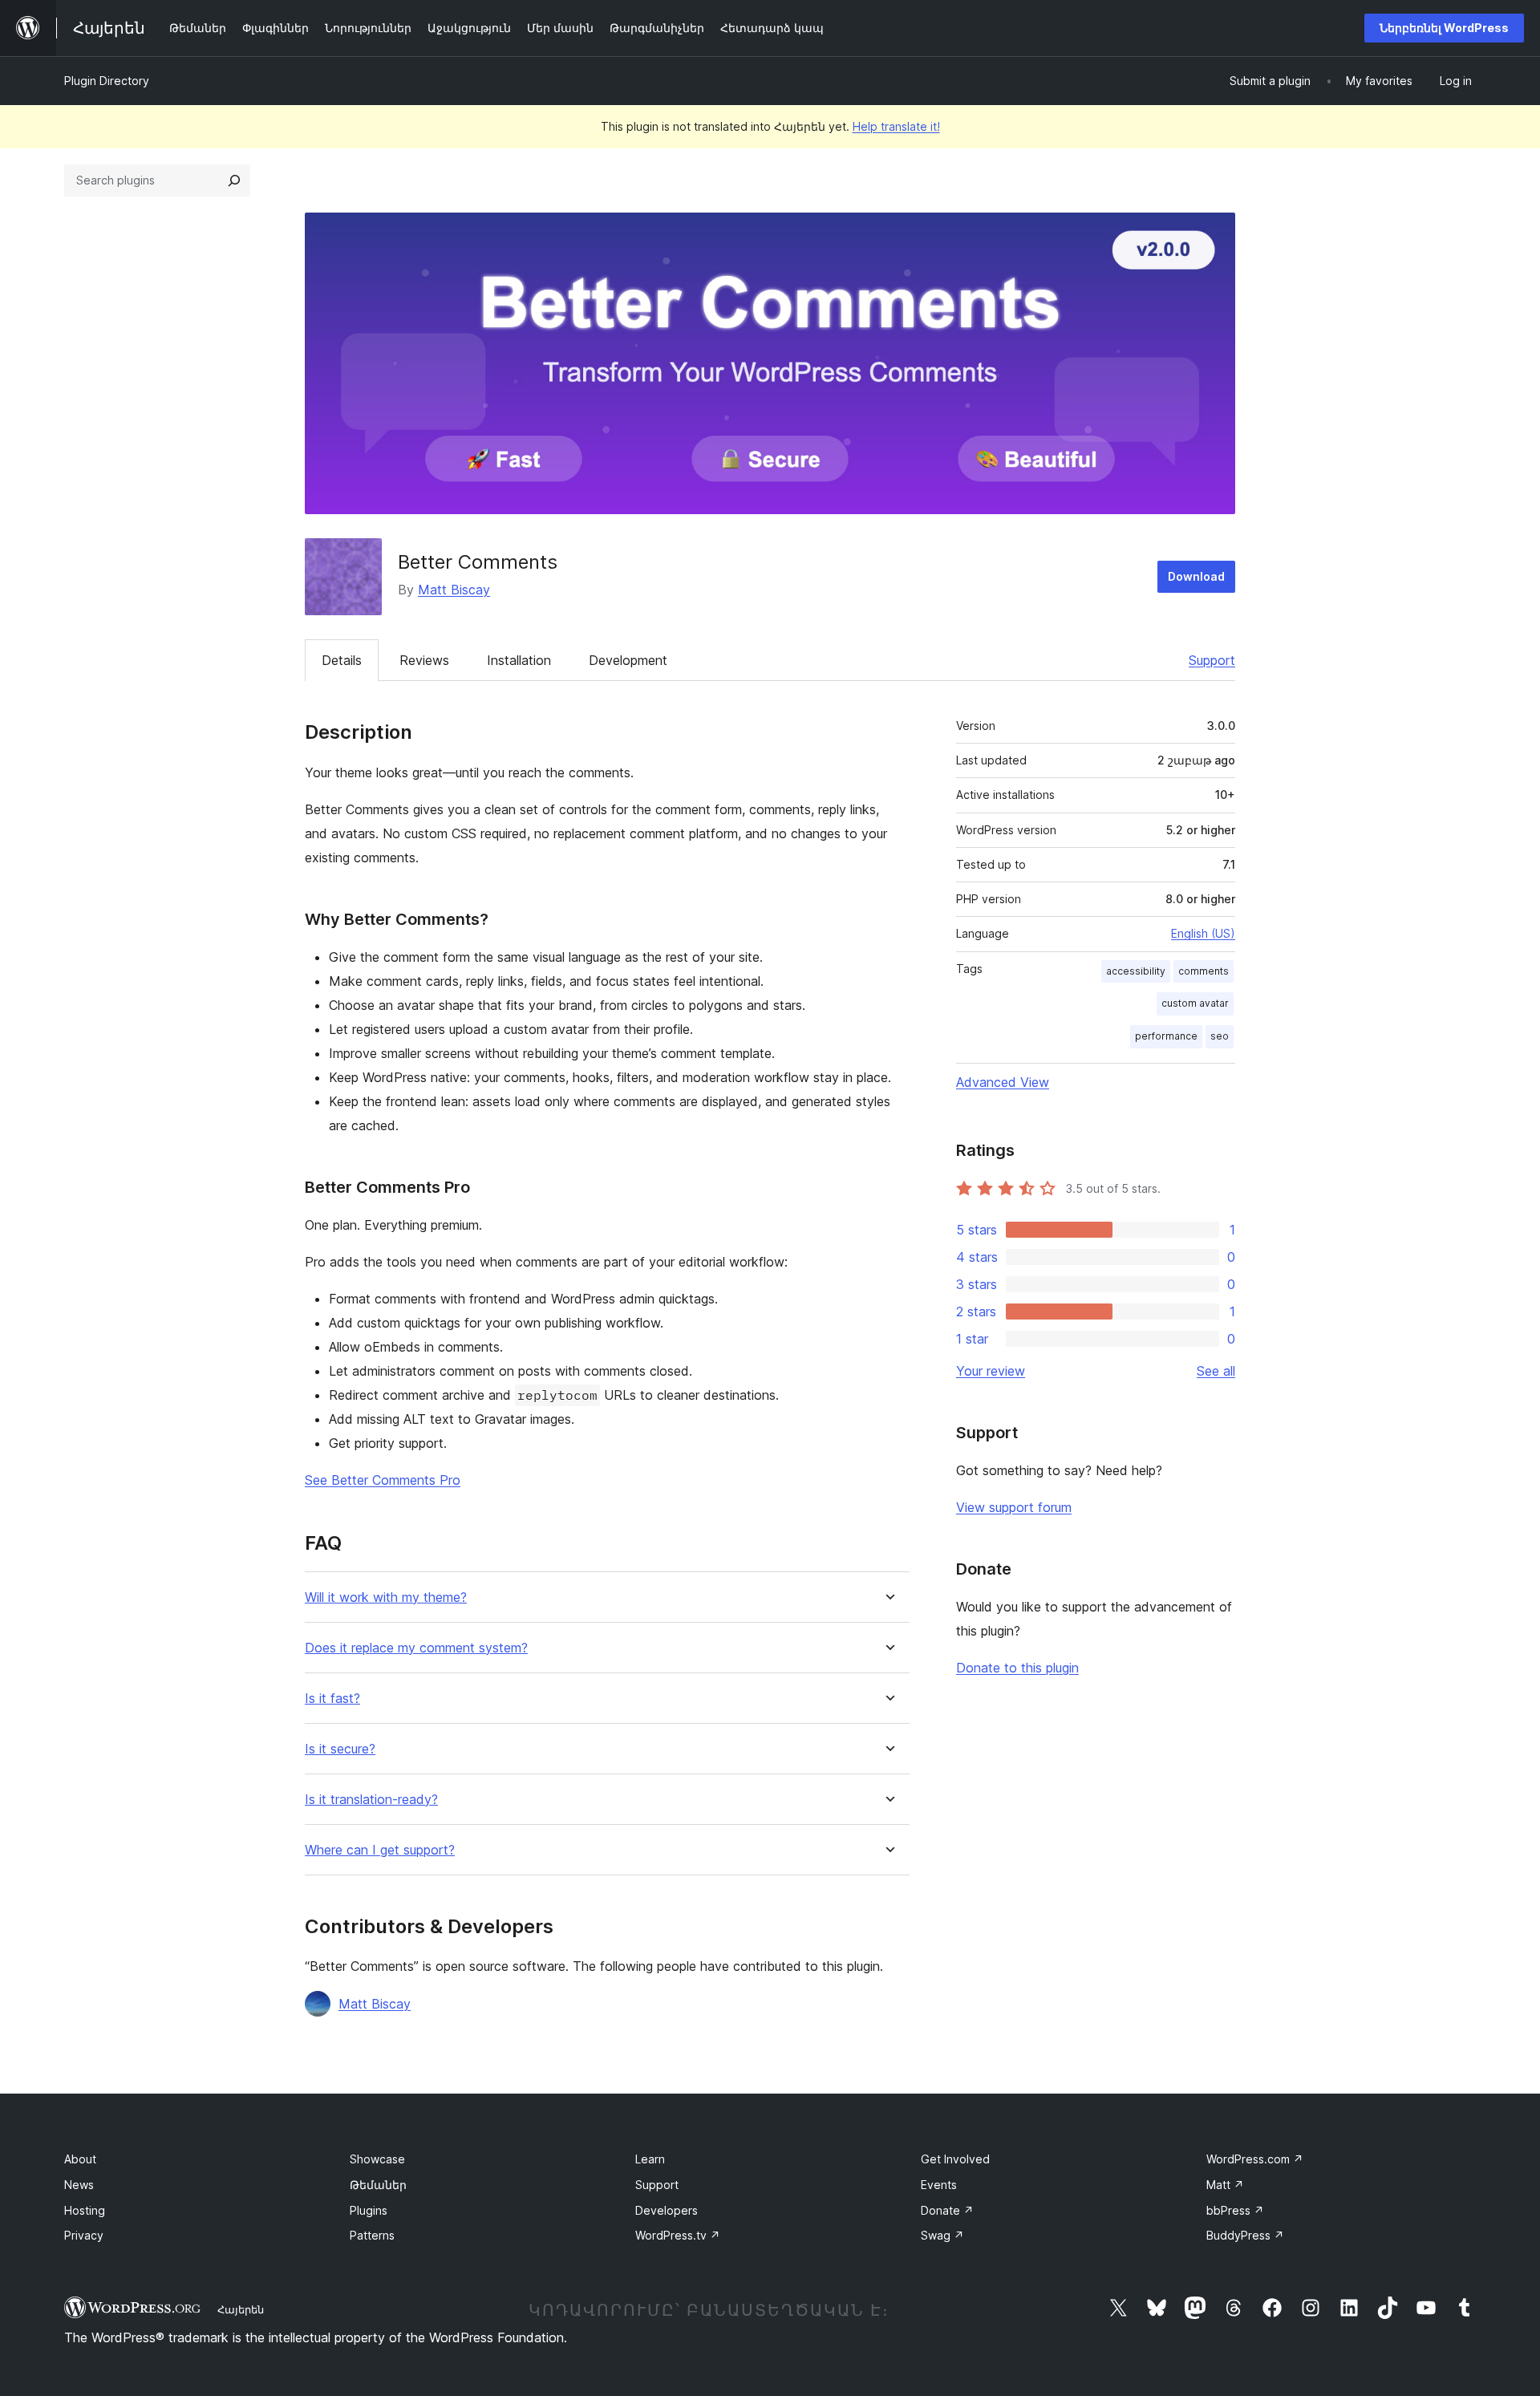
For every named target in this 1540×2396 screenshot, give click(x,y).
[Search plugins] (234, 180)
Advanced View (1003, 1082)
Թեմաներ (378, 2185)
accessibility (1136, 971)
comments (1204, 971)
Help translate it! (896, 126)
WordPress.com (1255, 2159)
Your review (991, 1371)
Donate (947, 2210)
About (80, 2159)
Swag (942, 2235)
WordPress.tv (678, 2235)
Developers (667, 2210)
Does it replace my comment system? (416, 1648)
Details (342, 660)
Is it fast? (332, 1699)
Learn (650, 2159)
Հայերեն (241, 2309)
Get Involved (955, 2159)
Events (939, 2185)
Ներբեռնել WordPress (1444, 28)
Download (1196, 576)
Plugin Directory (107, 81)
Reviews (424, 660)
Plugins (369, 2210)
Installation (519, 660)
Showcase (377, 2159)
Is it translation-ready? (371, 1800)
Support (1212, 660)
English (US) (1203, 933)
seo (1220, 1036)
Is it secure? (340, 1749)
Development (628, 660)
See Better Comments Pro (383, 1480)
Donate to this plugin (1017, 1668)
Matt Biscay (454, 590)
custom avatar (1195, 1003)
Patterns (372, 2235)
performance (1166, 1036)
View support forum (1014, 1507)
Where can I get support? (380, 1850)
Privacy (84, 2235)
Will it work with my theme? (386, 1597)
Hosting (85, 2210)
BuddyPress (1245, 2235)
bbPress (1235, 2210)
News (79, 2185)
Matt (1225, 2185)
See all (1216, 1371)
